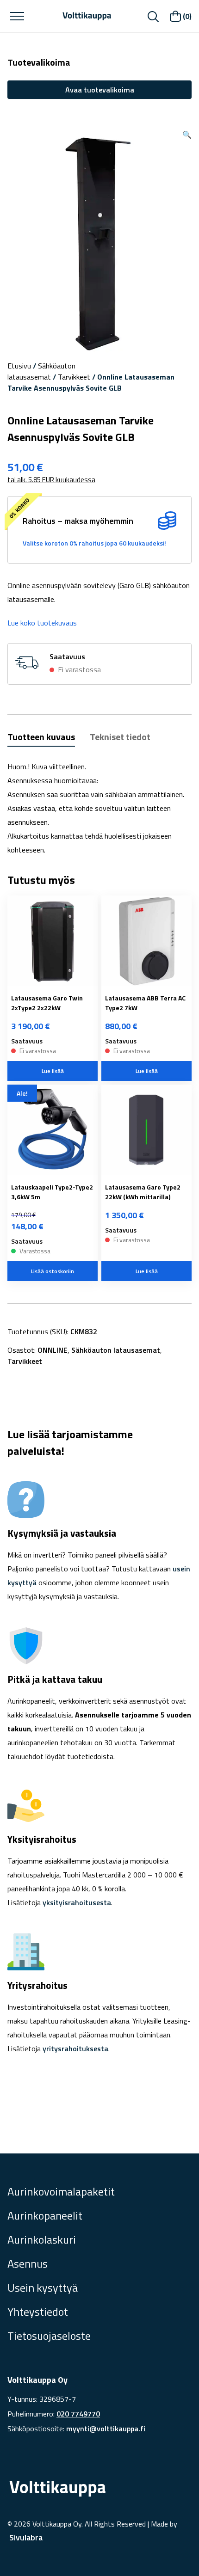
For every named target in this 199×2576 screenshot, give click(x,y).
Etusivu (19, 366)
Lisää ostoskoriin (53, 1271)
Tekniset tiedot (120, 737)
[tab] (41, 738)
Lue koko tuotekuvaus (42, 623)
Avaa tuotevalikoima (100, 90)
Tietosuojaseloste (49, 2336)
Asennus (28, 2263)
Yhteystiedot (38, 2312)
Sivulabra (26, 2537)
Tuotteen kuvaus (41, 737)
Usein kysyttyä (43, 2288)
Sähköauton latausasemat (41, 371)
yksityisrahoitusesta (77, 1902)
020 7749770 (78, 2414)
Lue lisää (53, 1071)
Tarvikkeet (74, 377)
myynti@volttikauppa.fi (106, 2429)
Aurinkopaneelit (45, 2215)
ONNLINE (53, 1350)
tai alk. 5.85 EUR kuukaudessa (51, 480)
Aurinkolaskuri (42, 2239)
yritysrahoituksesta (75, 2049)
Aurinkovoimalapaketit (61, 2191)
